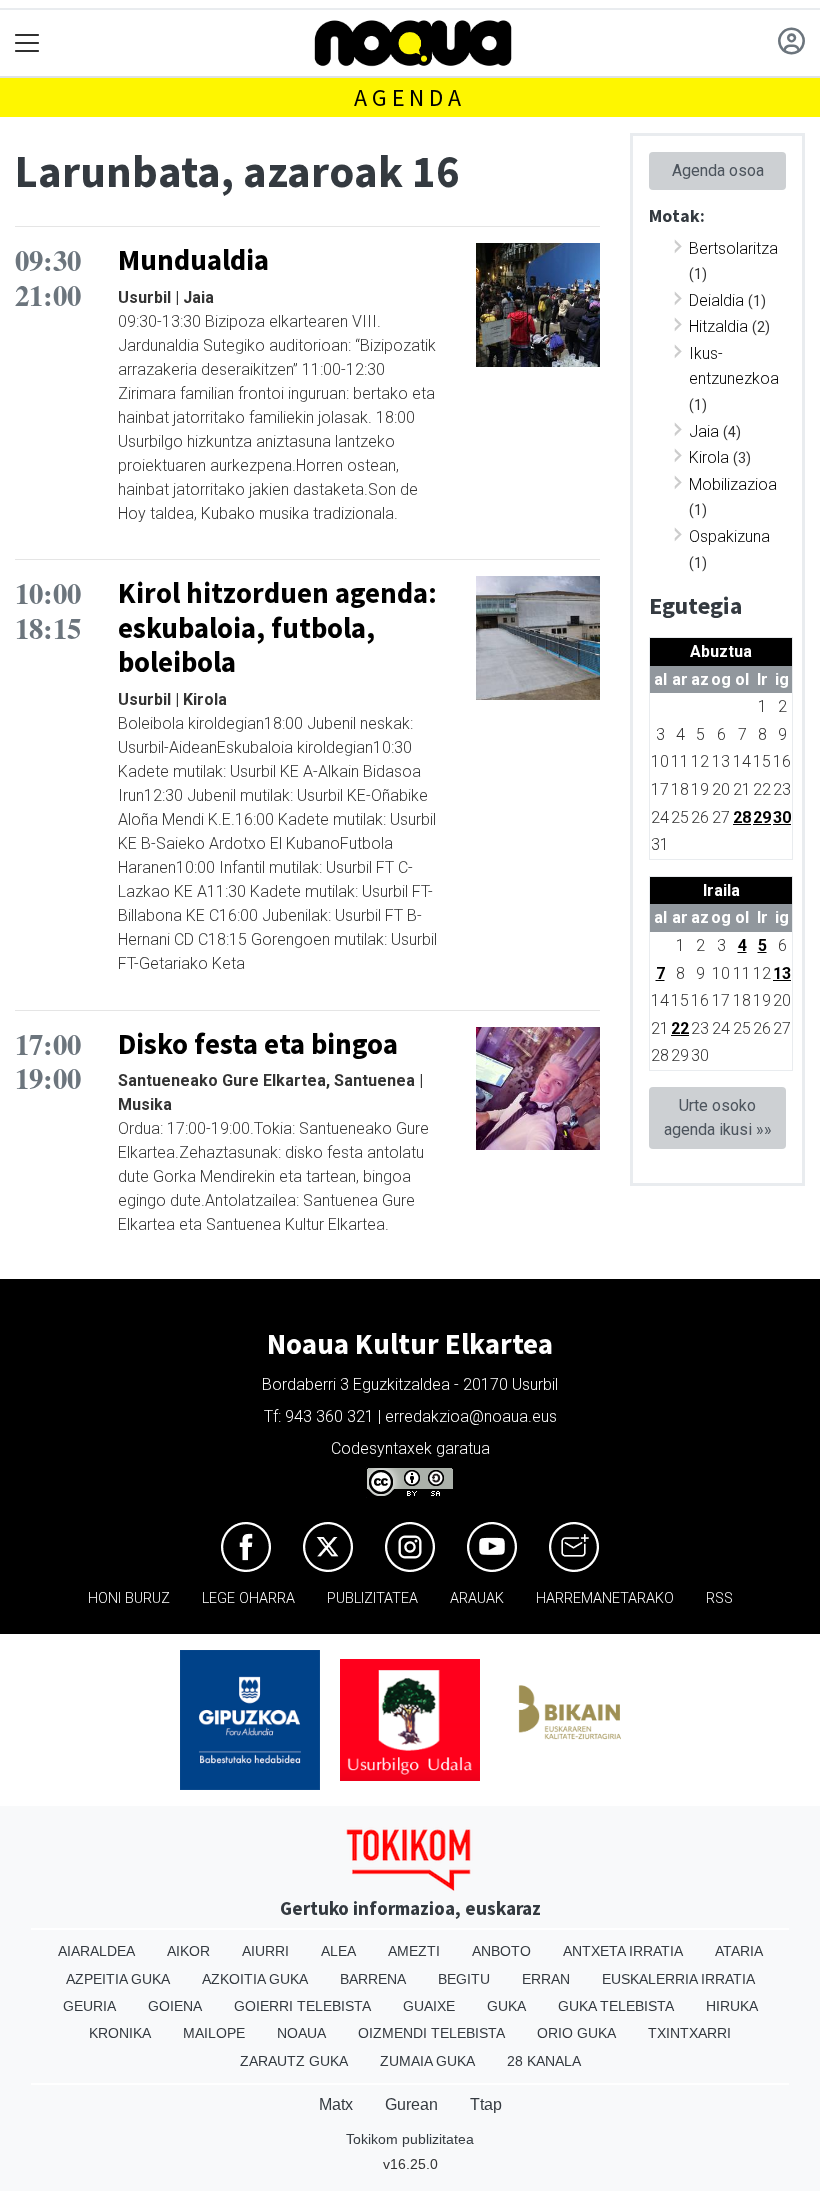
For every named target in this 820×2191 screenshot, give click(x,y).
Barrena (373, 1979)
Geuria (89, 2006)
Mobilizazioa (733, 484)
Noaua (301, 2033)
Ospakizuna (729, 536)
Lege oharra (248, 1598)
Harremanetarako (605, 1598)
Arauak (477, 1598)
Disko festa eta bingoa (258, 1044)
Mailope (214, 2033)
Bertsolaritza (733, 248)
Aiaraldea (96, 1951)
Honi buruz (129, 1598)
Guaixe (429, 2006)
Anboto (501, 1951)
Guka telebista (616, 2006)
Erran (546, 1979)
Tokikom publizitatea (410, 2139)
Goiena (175, 2006)
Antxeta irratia (623, 1951)
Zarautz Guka (294, 2061)
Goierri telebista (302, 2006)
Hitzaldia (718, 326)
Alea (338, 1951)
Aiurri (265, 1951)
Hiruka (732, 2006)
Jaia (704, 431)
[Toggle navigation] (27, 43)
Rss (719, 1598)
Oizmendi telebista (431, 2033)
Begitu (464, 1979)
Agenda (410, 97)
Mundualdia (193, 260)
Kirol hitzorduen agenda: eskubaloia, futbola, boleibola (277, 627)
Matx (336, 2104)
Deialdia (716, 300)
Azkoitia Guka (255, 1979)
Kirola (709, 457)
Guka (506, 2006)
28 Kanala (544, 2061)
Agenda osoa (718, 170)
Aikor (188, 1951)
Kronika (120, 2033)
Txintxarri (689, 2033)
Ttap (486, 2104)
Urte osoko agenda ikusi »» (718, 1117)
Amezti (414, 1951)
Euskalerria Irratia (678, 1979)
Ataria (739, 1951)
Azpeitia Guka (118, 1979)
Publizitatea (372, 1598)
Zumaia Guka (427, 2061)
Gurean (411, 2104)
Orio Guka (576, 2033)
